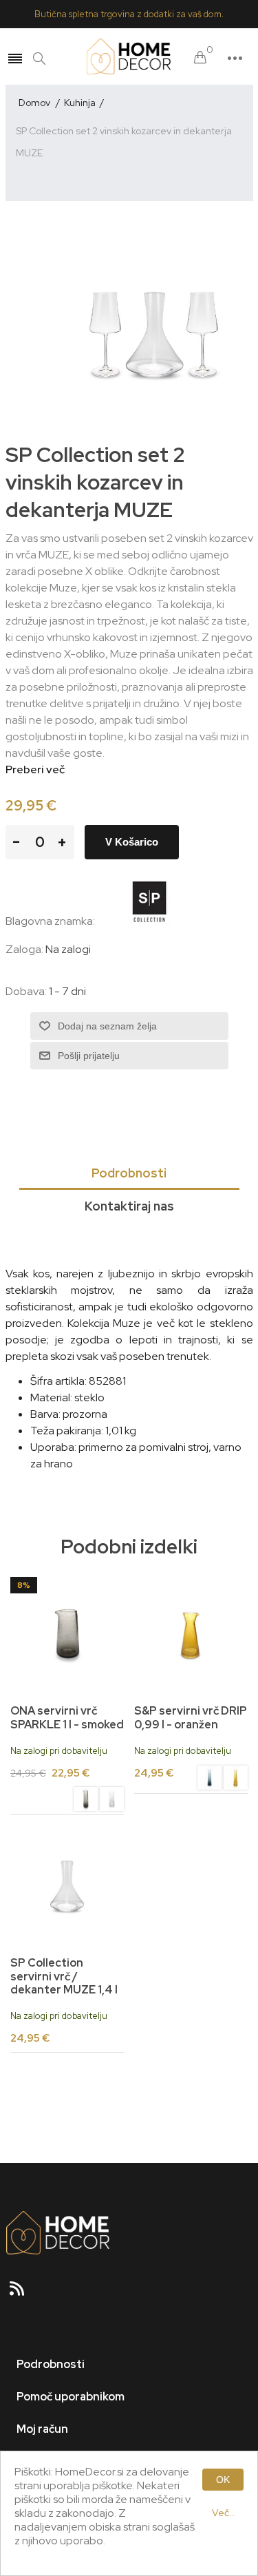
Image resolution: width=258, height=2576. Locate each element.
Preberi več (35, 769)
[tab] (129, 1174)
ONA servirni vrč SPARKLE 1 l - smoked (67, 1717)
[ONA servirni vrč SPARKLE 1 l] (112, 1801)
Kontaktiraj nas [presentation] (129, 1206)
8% (24, 1585)
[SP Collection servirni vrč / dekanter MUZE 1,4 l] (67, 1886)
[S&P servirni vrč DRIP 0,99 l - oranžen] (191, 1634)
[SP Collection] (149, 921)
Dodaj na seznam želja (107, 1026)
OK (223, 2480)
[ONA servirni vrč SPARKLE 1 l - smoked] (86, 1801)
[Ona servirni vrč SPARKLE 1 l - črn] (67, 1634)
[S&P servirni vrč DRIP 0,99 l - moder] (209, 1779)
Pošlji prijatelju (89, 1056)
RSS (23, 2293)
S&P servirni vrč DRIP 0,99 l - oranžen (191, 1717)
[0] (200, 58)
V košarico (132, 842)
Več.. (223, 2513)
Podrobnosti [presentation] (129, 1173)
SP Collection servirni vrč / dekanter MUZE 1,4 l (64, 1976)
